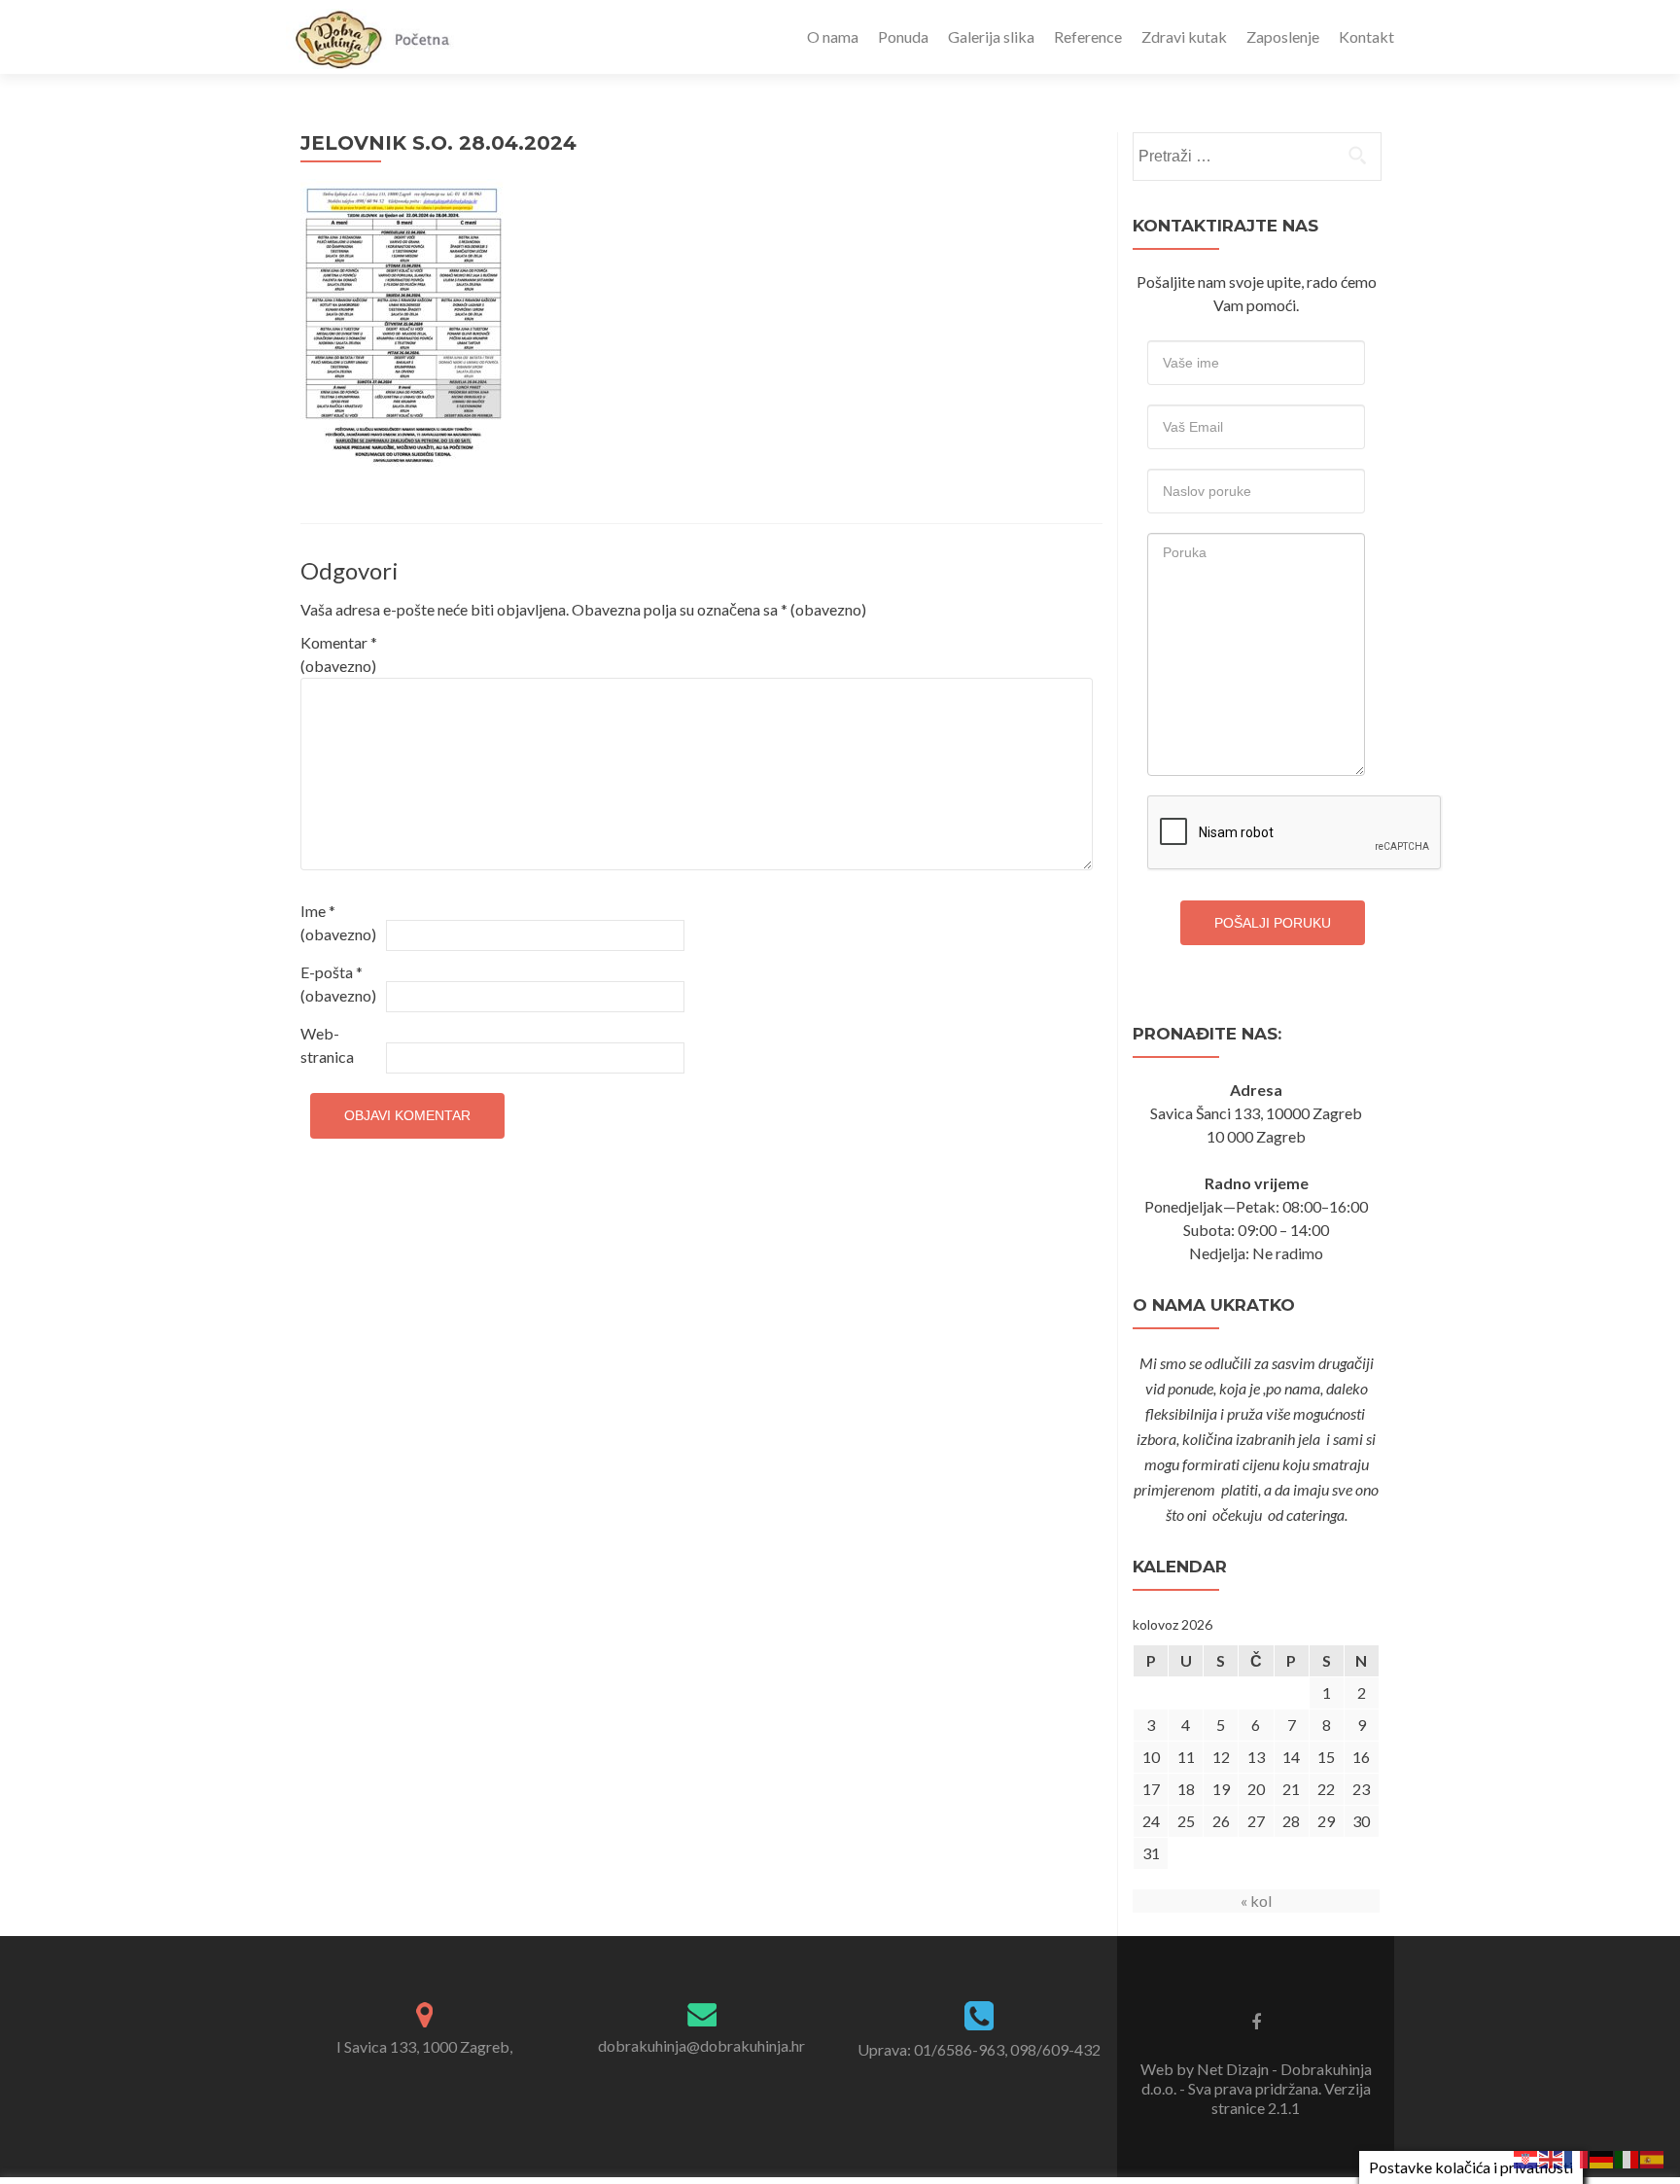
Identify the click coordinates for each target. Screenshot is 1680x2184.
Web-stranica (327, 1045)
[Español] (1653, 2157)
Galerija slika (991, 36)
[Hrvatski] (1526, 2157)
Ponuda (903, 36)
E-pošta (338, 984)
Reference (1088, 36)
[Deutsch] (1602, 2157)
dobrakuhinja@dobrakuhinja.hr (701, 2045)
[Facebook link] (1256, 2021)
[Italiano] (1627, 2157)
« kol (1256, 1901)
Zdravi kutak (1184, 36)
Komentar (339, 654)
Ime (338, 922)
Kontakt (1366, 36)
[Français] (1577, 2157)
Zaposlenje (1283, 36)
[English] (1552, 2157)
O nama (833, 36)
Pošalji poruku (1273, 923)
